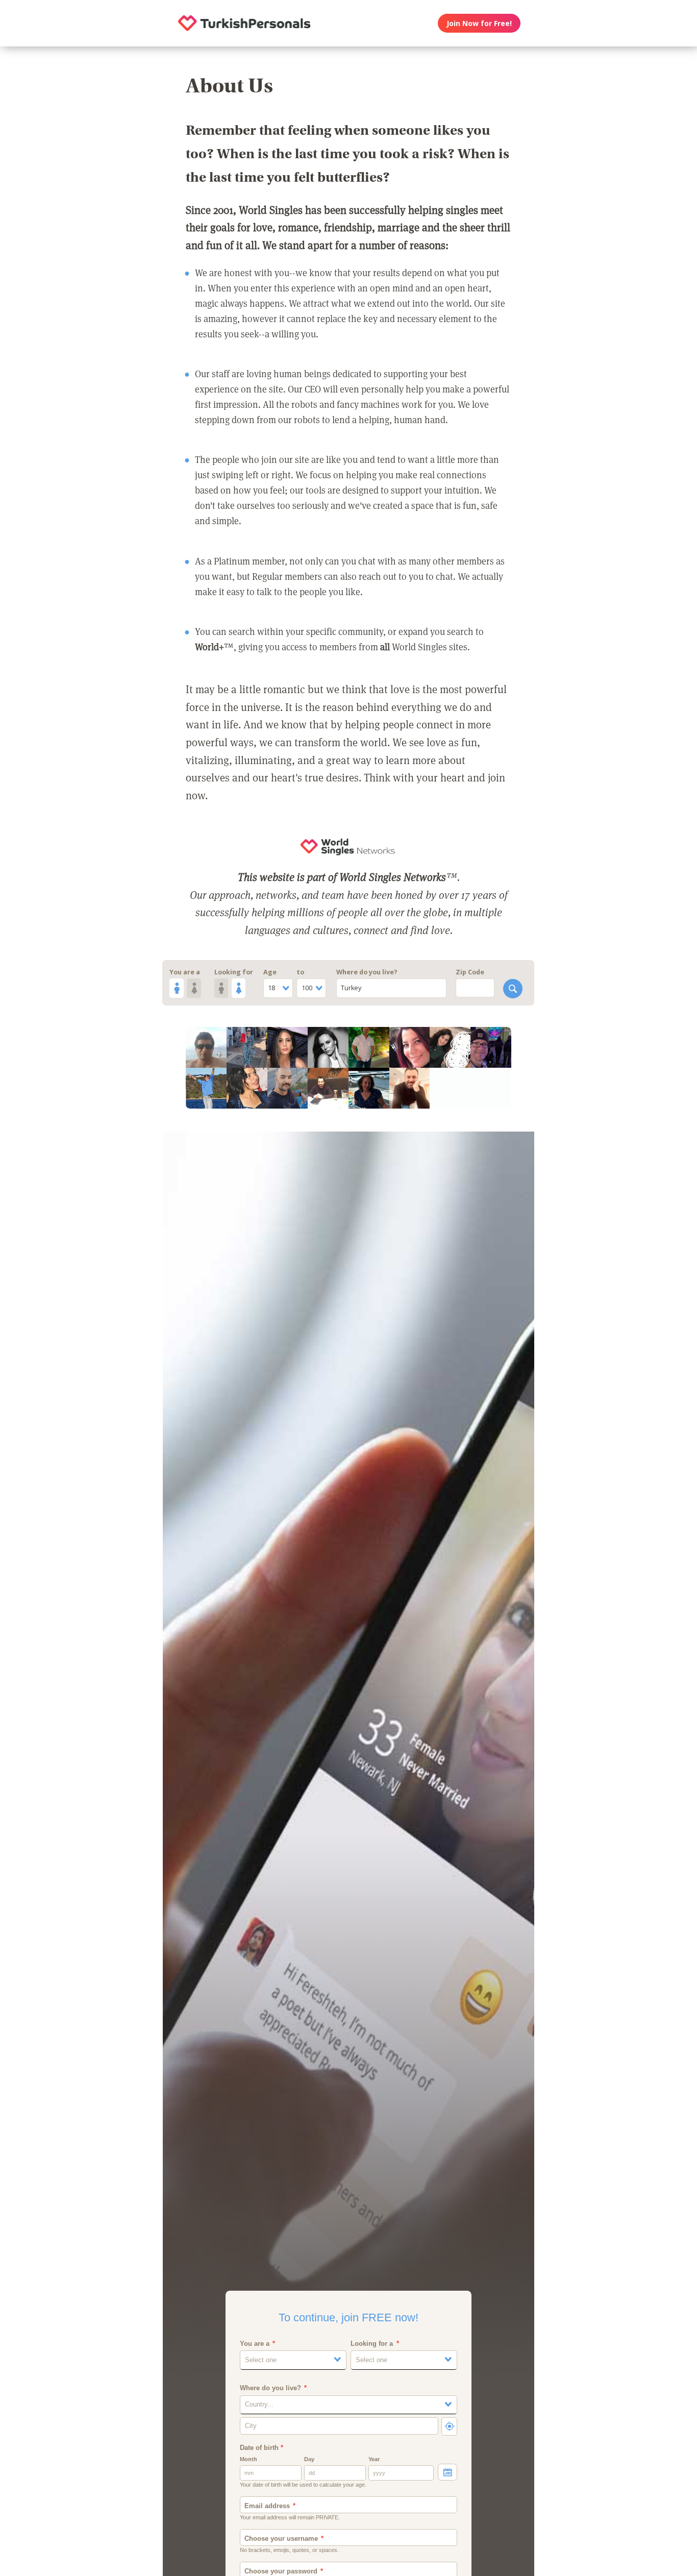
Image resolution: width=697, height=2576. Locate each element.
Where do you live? (367, 972)
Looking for (234, 972)
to (300, 972)
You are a (185, 972)
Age (270, 972)
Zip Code (470, 972)
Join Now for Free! (479, 23)
